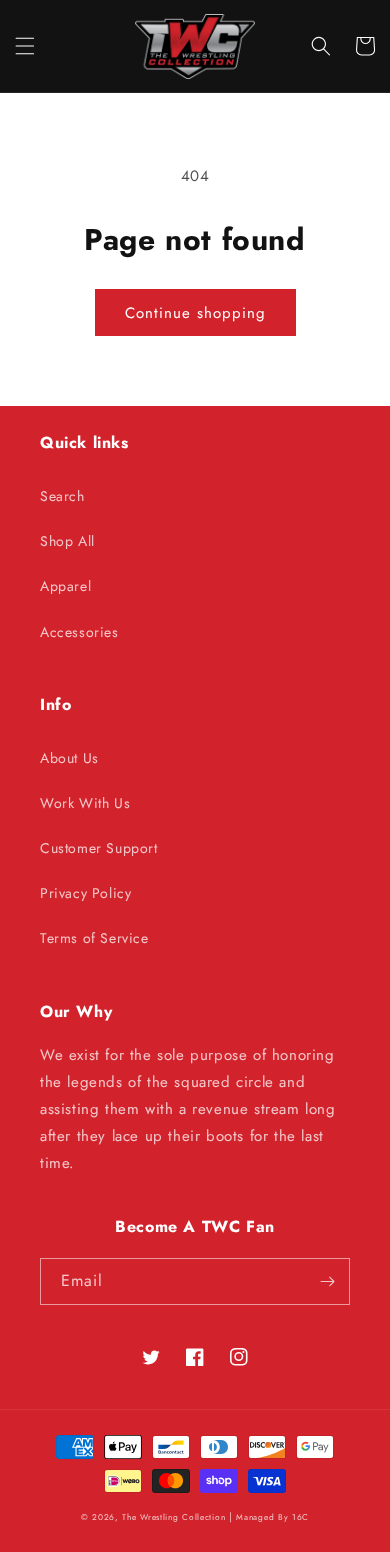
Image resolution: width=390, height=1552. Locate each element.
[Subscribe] (327, 1281)
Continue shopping (195, 313)
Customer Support (99, 848)
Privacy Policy (85, 893)
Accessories (79, 632)
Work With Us (85, 803)
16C (300, 1517)
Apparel (65, 586)
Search (62, 496)
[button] (25, 46)
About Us (69, 758)
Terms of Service (94, 938)
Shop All (67, 541)
